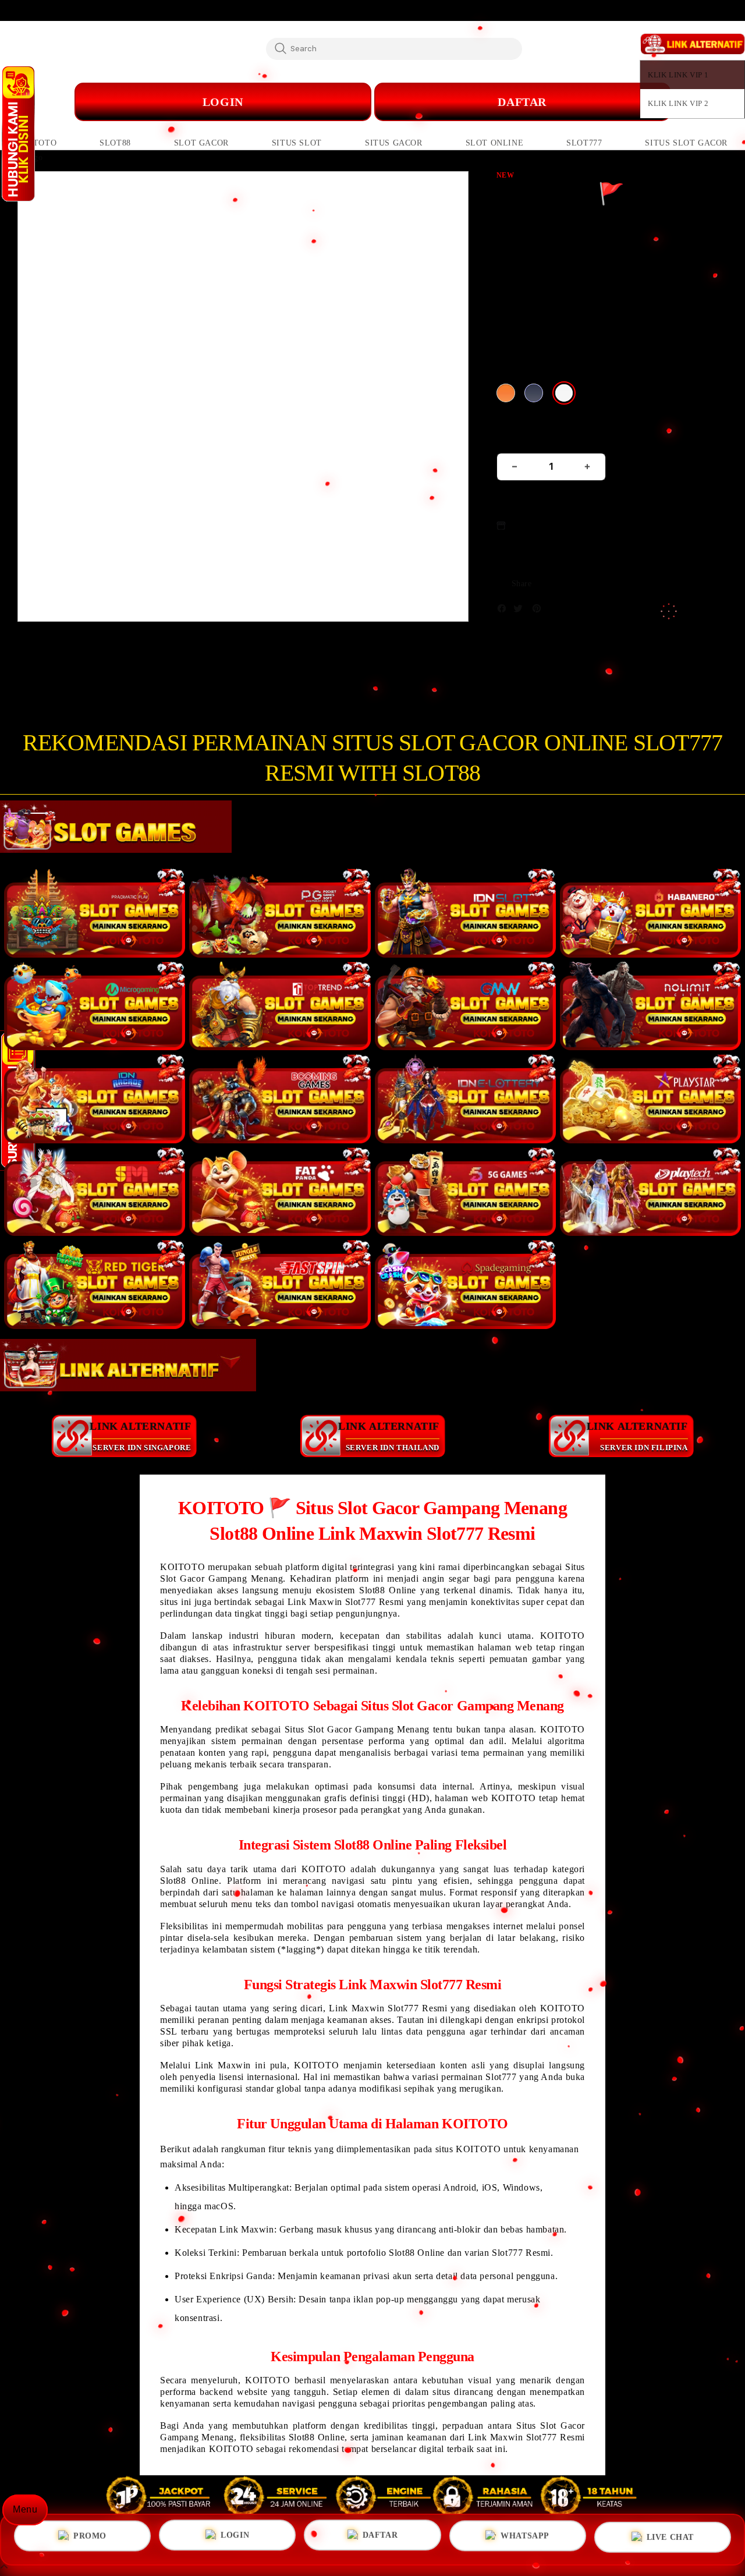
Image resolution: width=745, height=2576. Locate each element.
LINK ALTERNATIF (140, 1436)
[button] (37, 143)
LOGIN (235, 2536)
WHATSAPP (525, 2538)
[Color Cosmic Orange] (506, 393)
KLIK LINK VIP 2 (678, 103)
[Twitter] (521, 611)
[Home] (250, 102)
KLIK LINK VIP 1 (678, 75)
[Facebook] (505, 611)
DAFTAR (522, 102)
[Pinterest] (540, 611)
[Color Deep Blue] (534, 393)
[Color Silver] (564, 393)
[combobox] (394, 48)
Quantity (516, 438)
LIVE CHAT (670, 2540)
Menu (25, 2509)
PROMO (90, 2535)
